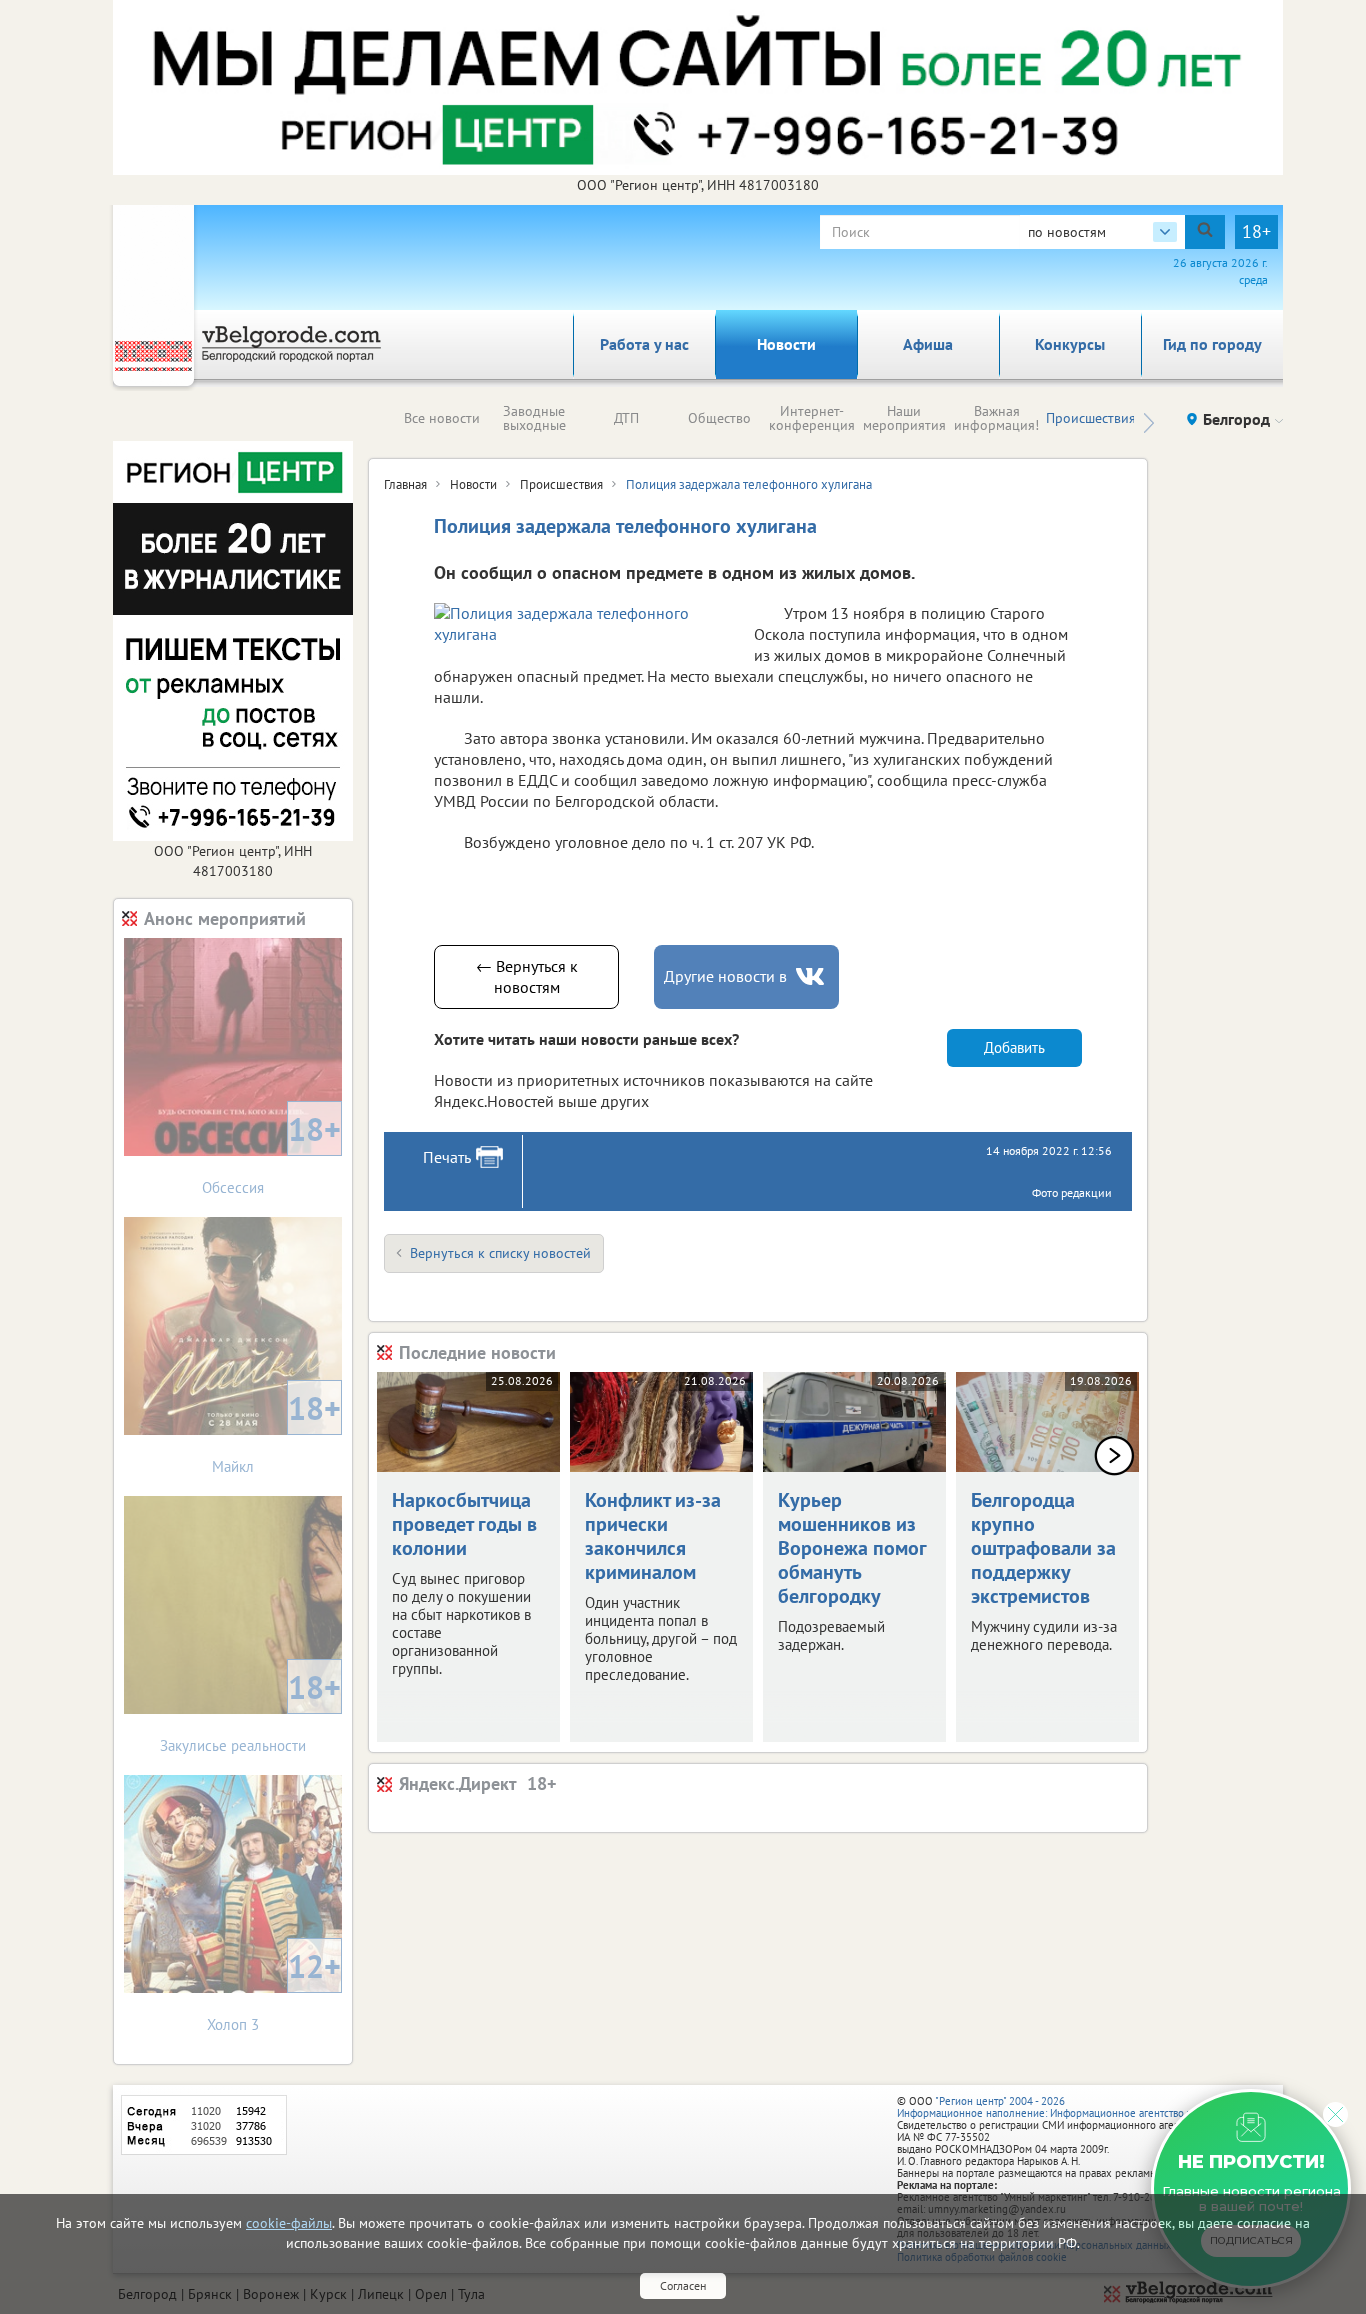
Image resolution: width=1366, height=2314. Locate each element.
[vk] (812, 976)
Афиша (928, 344)
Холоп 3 (274, 1989)
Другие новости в (725, 976)
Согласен (683, 2285)
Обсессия (271, 1152)
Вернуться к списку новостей (500, 1253)
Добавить (1014, 1047)
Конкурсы (1070, 344)
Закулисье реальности (250, 1710)
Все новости (442, 418)
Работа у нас (644, 344)
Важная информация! (996, 418)
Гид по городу (1212, 344)
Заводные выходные (534, 418)
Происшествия (1091, 418)
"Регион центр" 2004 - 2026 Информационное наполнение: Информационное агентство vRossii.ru (1064, 2107)
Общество (719, 418)
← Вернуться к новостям (527, 976)
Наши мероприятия (904, 418)
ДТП (626, 418)
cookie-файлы (289, 2223)
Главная (405, 484)
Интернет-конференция (812, 418)
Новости (786, 344)
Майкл (276, 1431)
